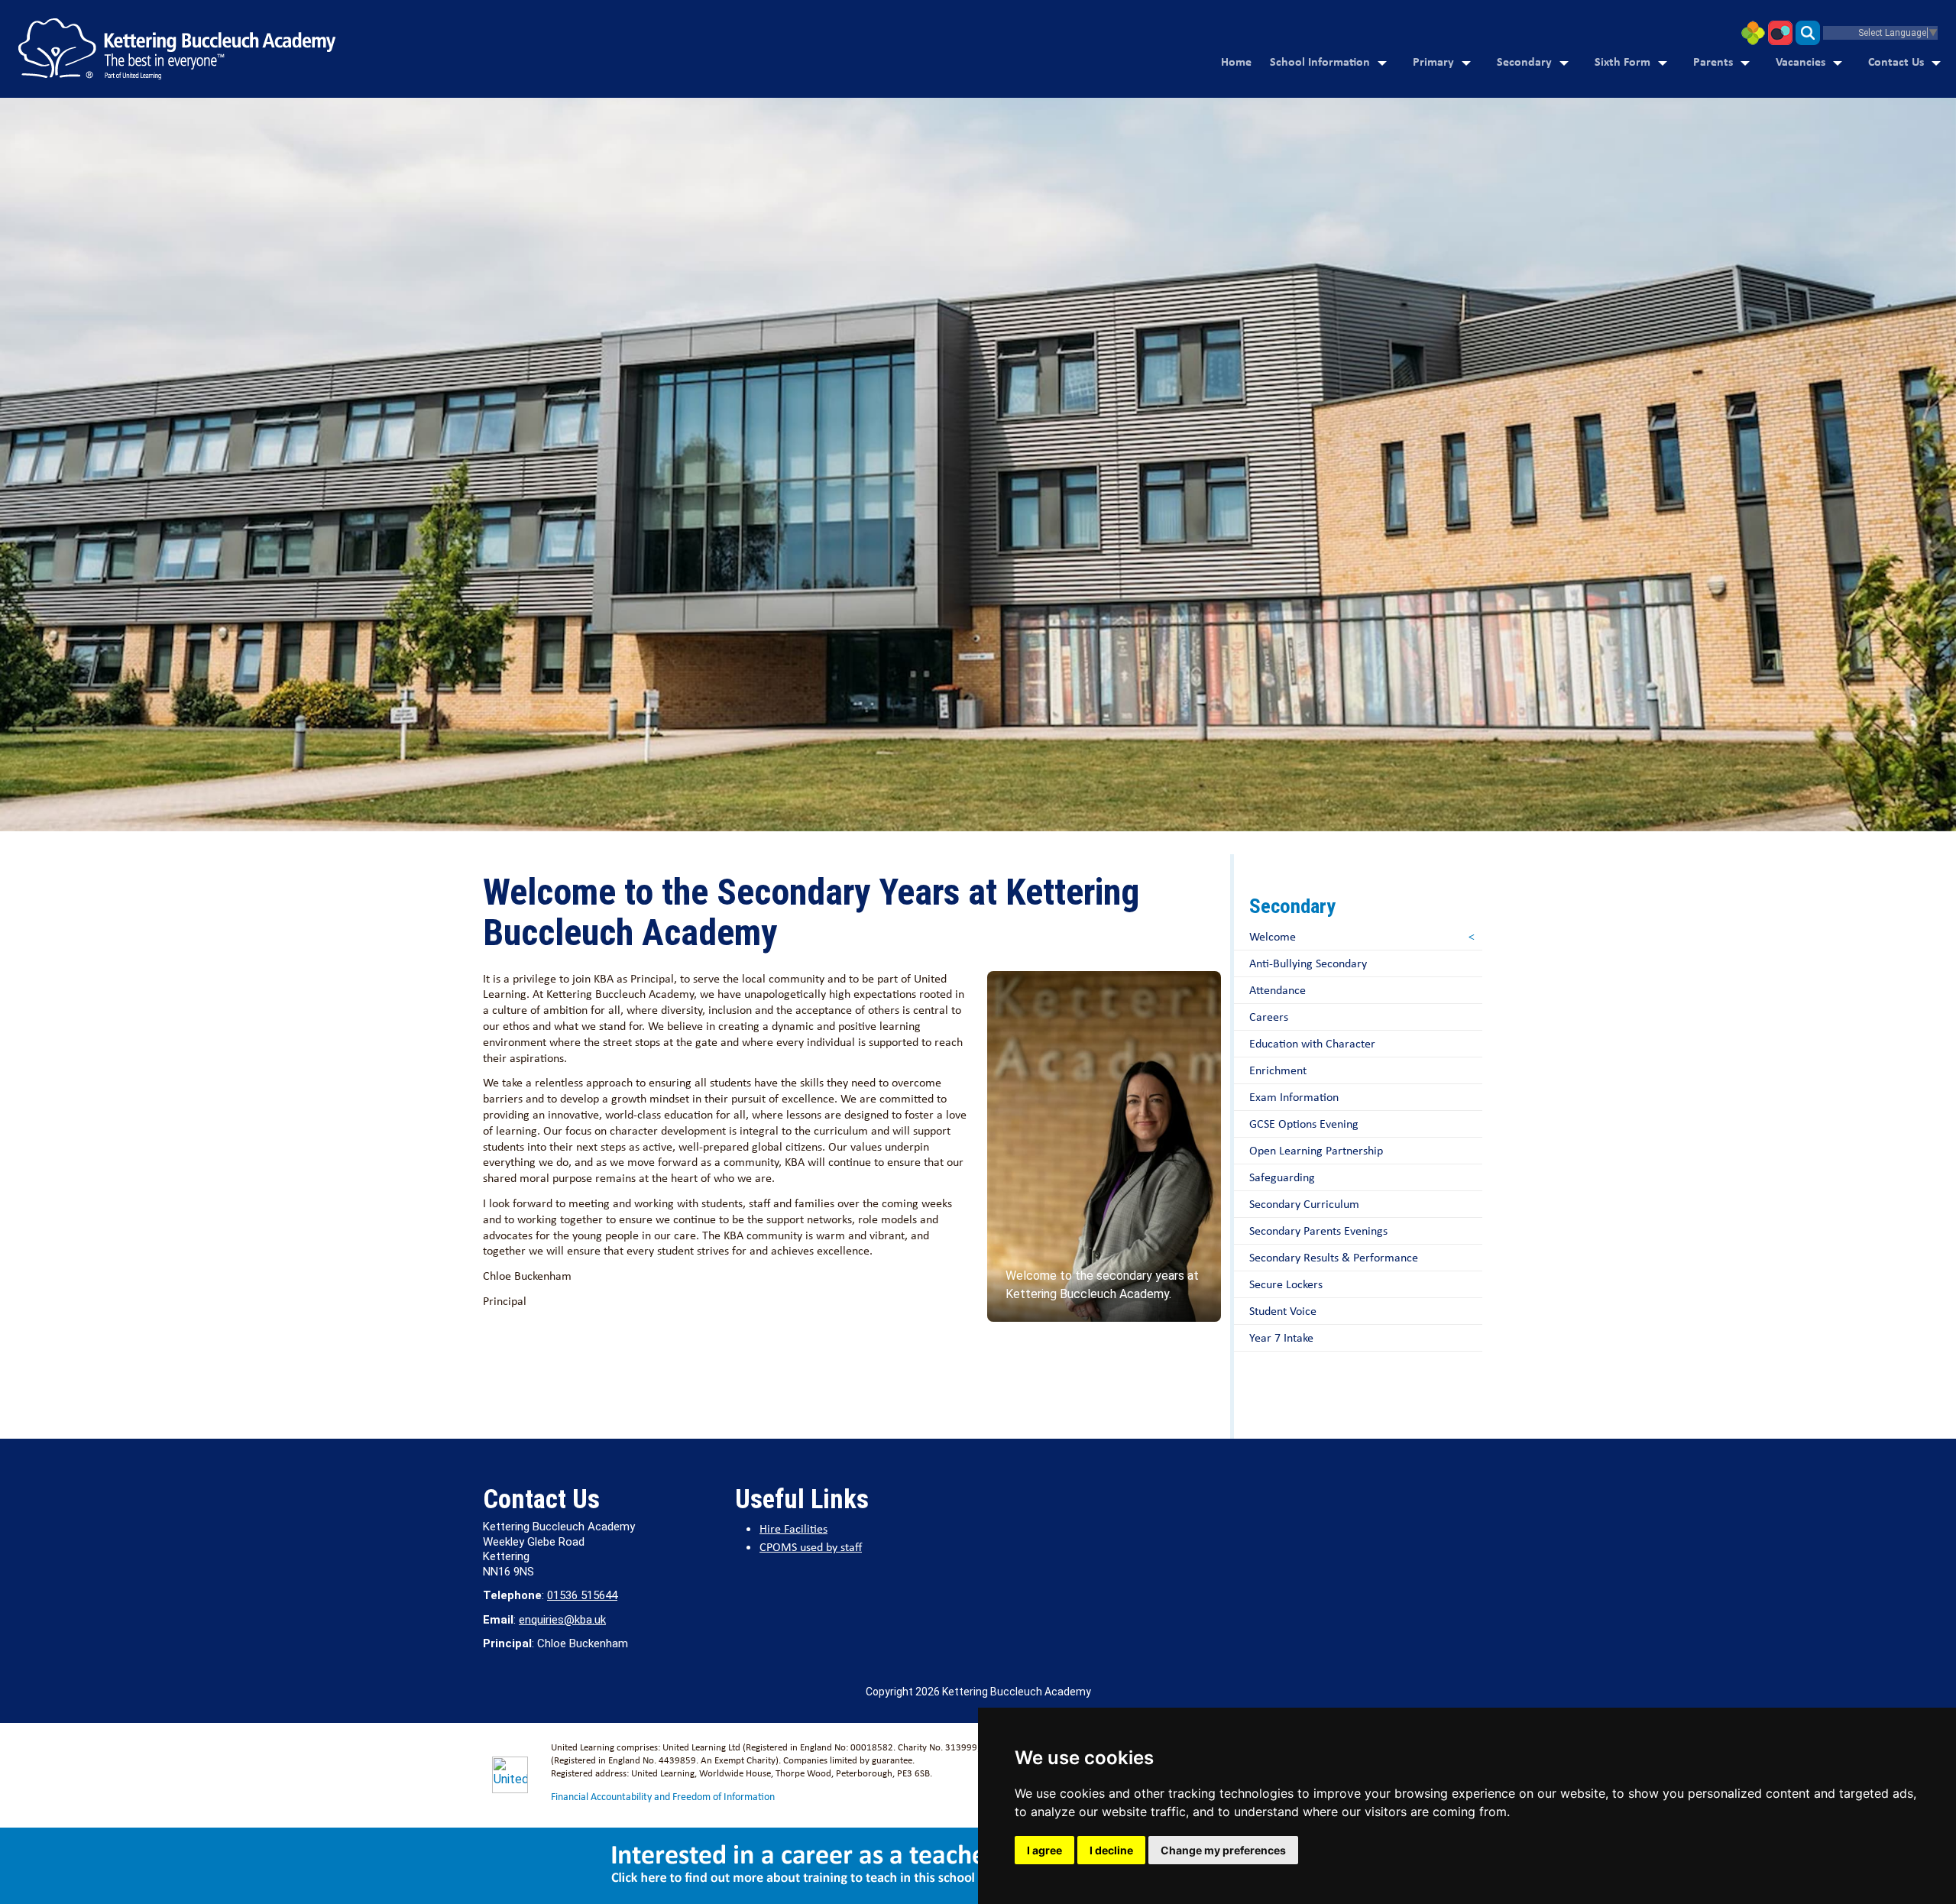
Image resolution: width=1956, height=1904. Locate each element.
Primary (1433, 61)
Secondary (1524, 61)
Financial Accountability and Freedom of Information (663, 1796)
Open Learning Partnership (1316, 1150)
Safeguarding (1282, 1177)
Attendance (1278, 990)
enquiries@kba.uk (562, 1620)
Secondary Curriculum (1304, 1204)
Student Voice (1283, 1311)
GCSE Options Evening (1304, 1124)
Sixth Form (1622, 61)
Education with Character (1312, 1043)
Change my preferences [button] (1223, 1850)
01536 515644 (582, 1595)
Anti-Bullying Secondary (1308, 963)
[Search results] (1808, 32)
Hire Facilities (793, 1528)
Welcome (1273, 936)
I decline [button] (1111, 1850)
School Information (1320, 61)
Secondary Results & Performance (1334, 1257)
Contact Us (1896, 61)
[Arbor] (1753, 32)
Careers (1269, 1017)
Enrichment (1278, 1070)
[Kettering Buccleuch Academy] (177, 49)
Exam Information (1294, 1097)
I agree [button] (1044, 1850)
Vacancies (1801, 61)
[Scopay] (1780, 32)
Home (1236, 61)
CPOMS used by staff (811, 1547)
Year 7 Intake (1281, 1337)
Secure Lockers (1286, 1284)
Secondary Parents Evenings (1318, 1230)
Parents (1713, 61)
